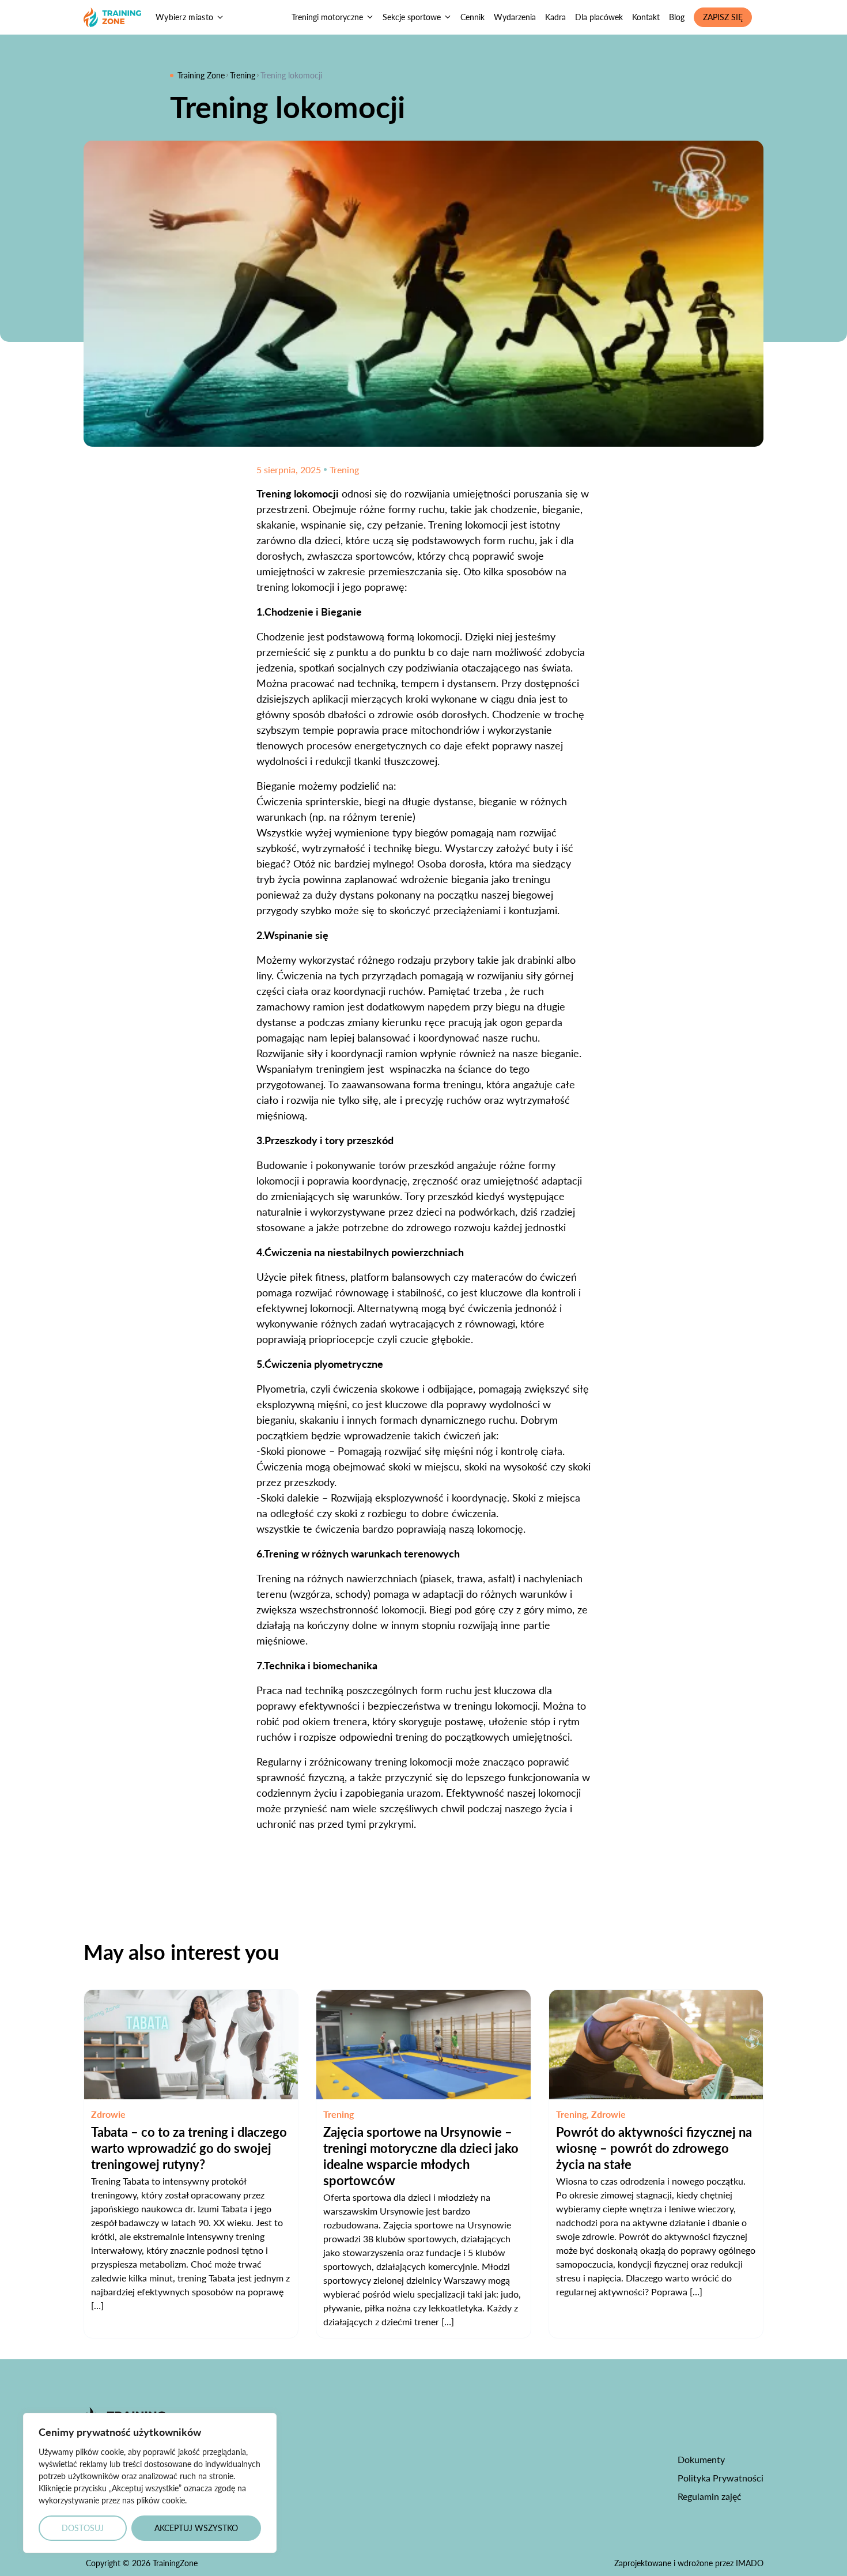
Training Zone (201, 75)
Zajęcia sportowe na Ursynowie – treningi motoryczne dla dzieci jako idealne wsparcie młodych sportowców (421, 2156)
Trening (243, 75)
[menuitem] (332, 17)
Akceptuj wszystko (196, 2528)
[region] (150, 2483)
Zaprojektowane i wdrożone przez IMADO (689, 2563)
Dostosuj (83, 2528)
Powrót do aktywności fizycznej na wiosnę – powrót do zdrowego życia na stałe (654, 2148)
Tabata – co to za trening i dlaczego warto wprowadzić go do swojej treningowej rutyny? (189, 2148)
